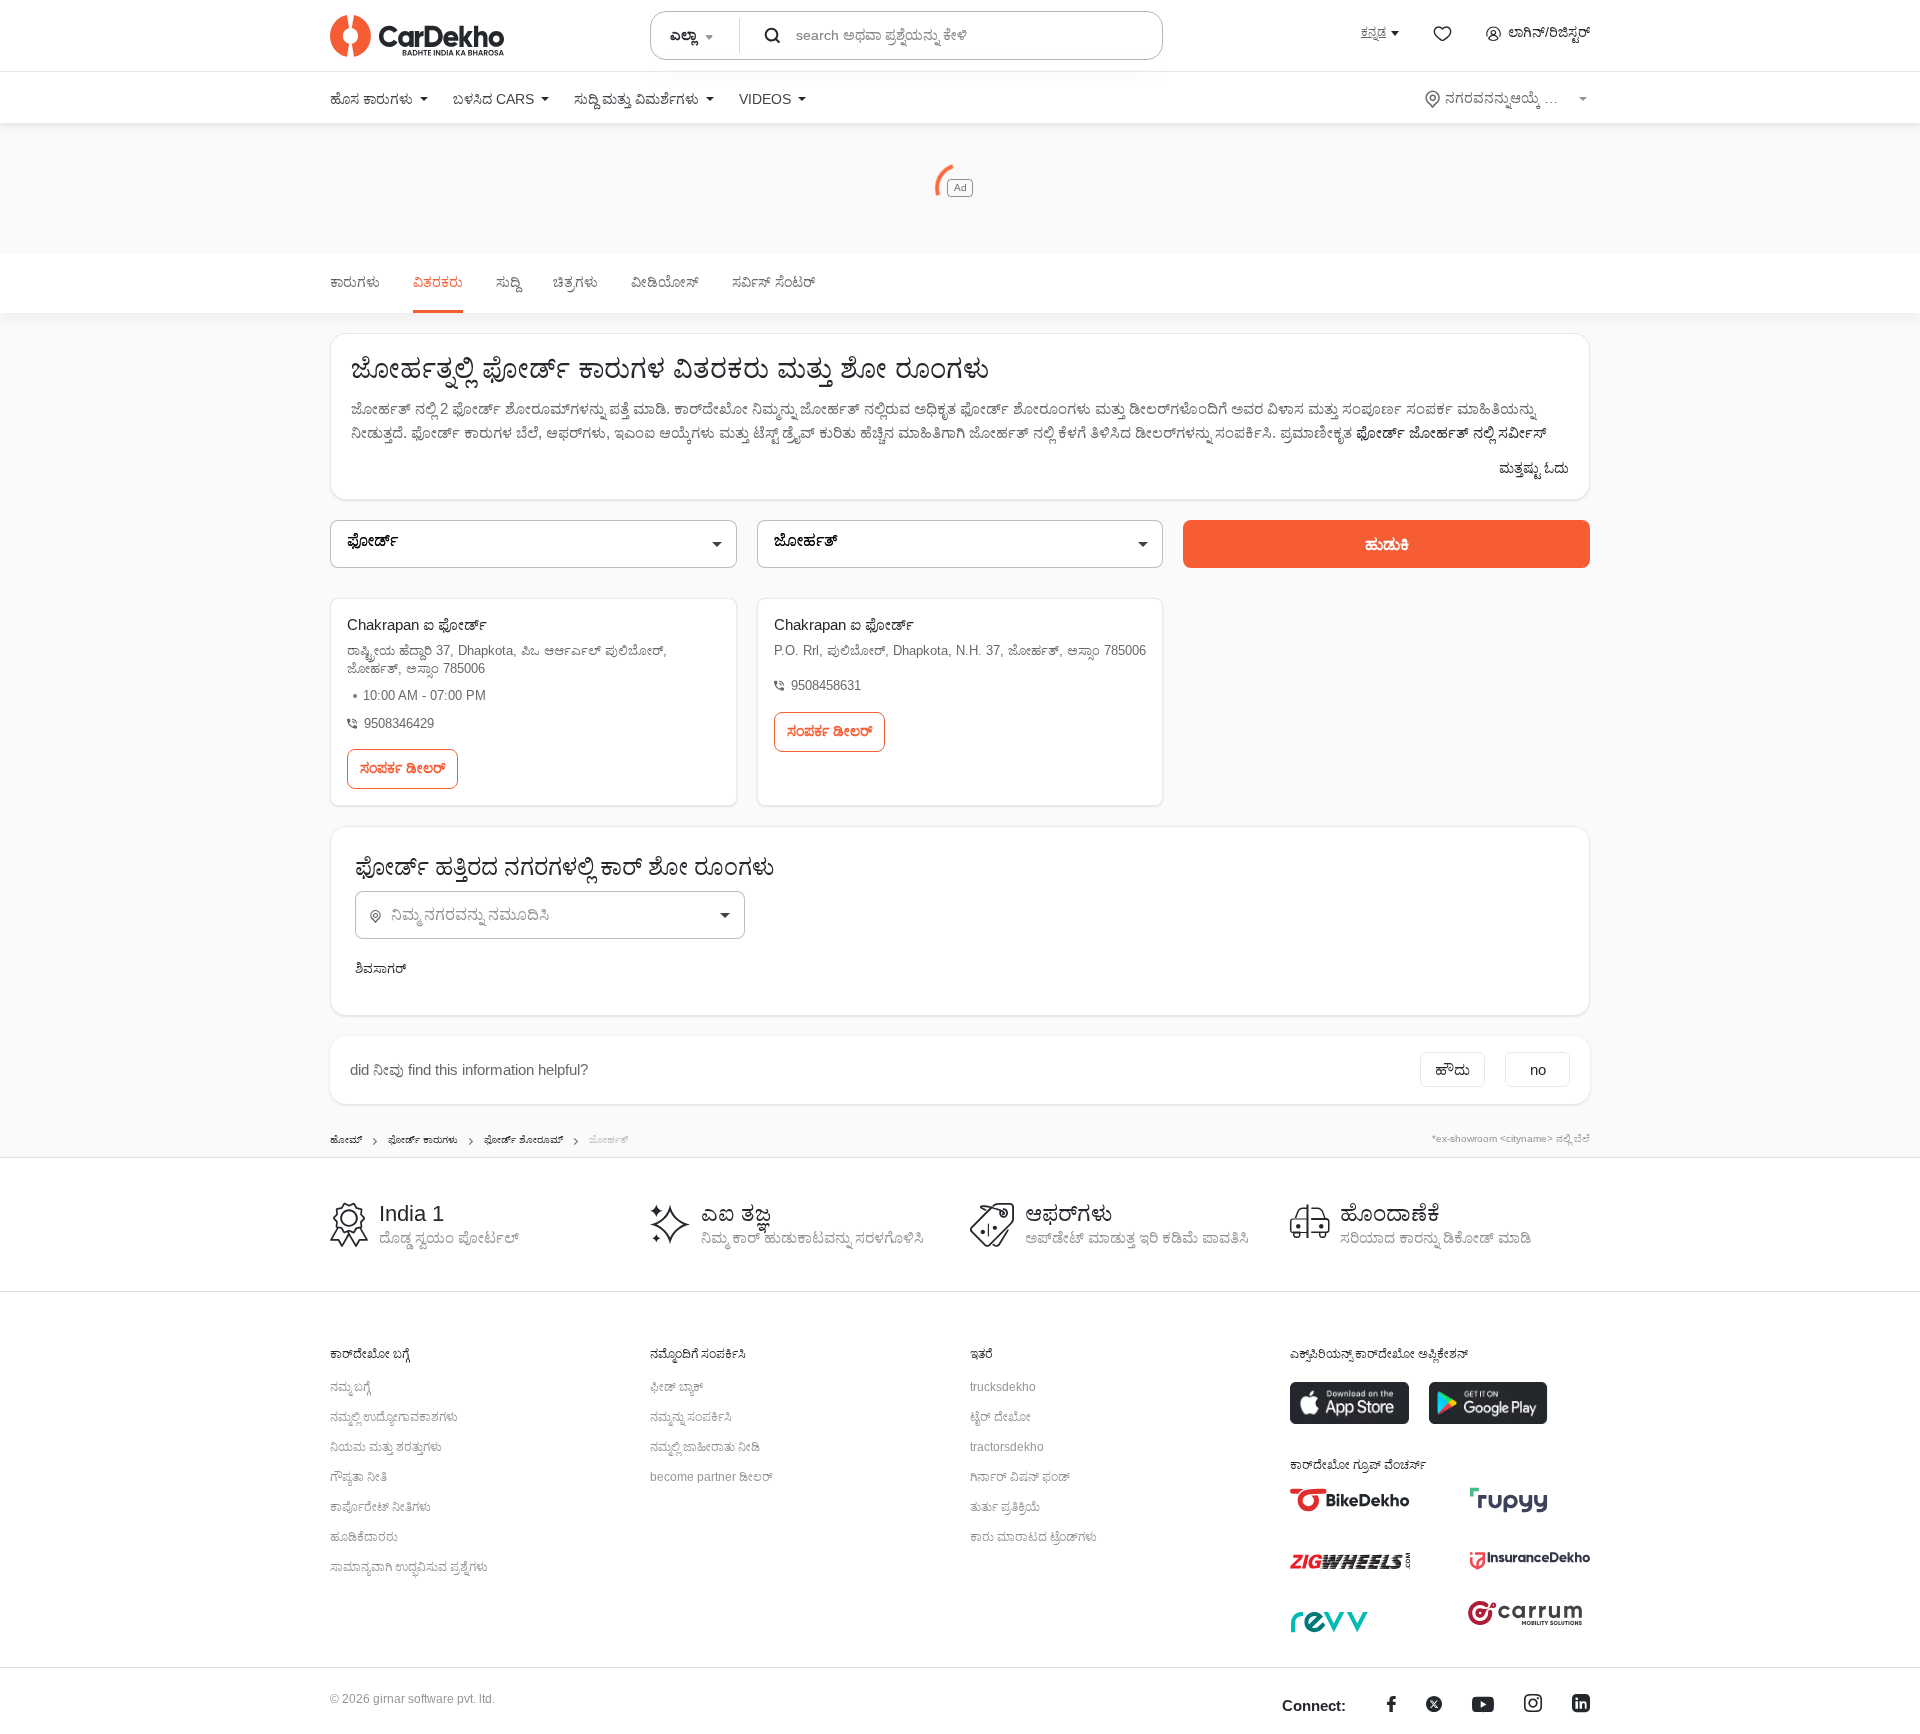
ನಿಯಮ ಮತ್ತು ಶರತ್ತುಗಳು (386, 1447)
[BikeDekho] (1350, 1500)
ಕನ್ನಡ (1373, 32)
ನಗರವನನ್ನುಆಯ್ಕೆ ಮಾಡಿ (1507, 98)
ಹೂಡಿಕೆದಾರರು (364, 1537)
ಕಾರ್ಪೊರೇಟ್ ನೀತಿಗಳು (380, 1507)
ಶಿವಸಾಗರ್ (380, 968)
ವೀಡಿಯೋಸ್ (665, 282)
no (1538, 1069)
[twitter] (1434, 1706)
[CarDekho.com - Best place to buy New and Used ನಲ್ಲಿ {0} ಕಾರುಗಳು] (417, 36)
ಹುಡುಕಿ (1387, 544)
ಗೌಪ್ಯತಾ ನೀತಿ (358, 1477)
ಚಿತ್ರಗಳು (575, 282)
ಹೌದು (1452, 1069)
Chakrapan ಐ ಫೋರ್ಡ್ (417, 624)
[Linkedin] (1581, 1706)
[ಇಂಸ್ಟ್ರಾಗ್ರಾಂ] (1533, 1706)
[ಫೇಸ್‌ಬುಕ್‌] (1391, 1706)
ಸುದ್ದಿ (508, 282)
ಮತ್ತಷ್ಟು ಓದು (1534, 468)
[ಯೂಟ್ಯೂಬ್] (1483, 1706)
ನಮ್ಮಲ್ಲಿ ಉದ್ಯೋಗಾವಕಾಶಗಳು (394, 1417)
